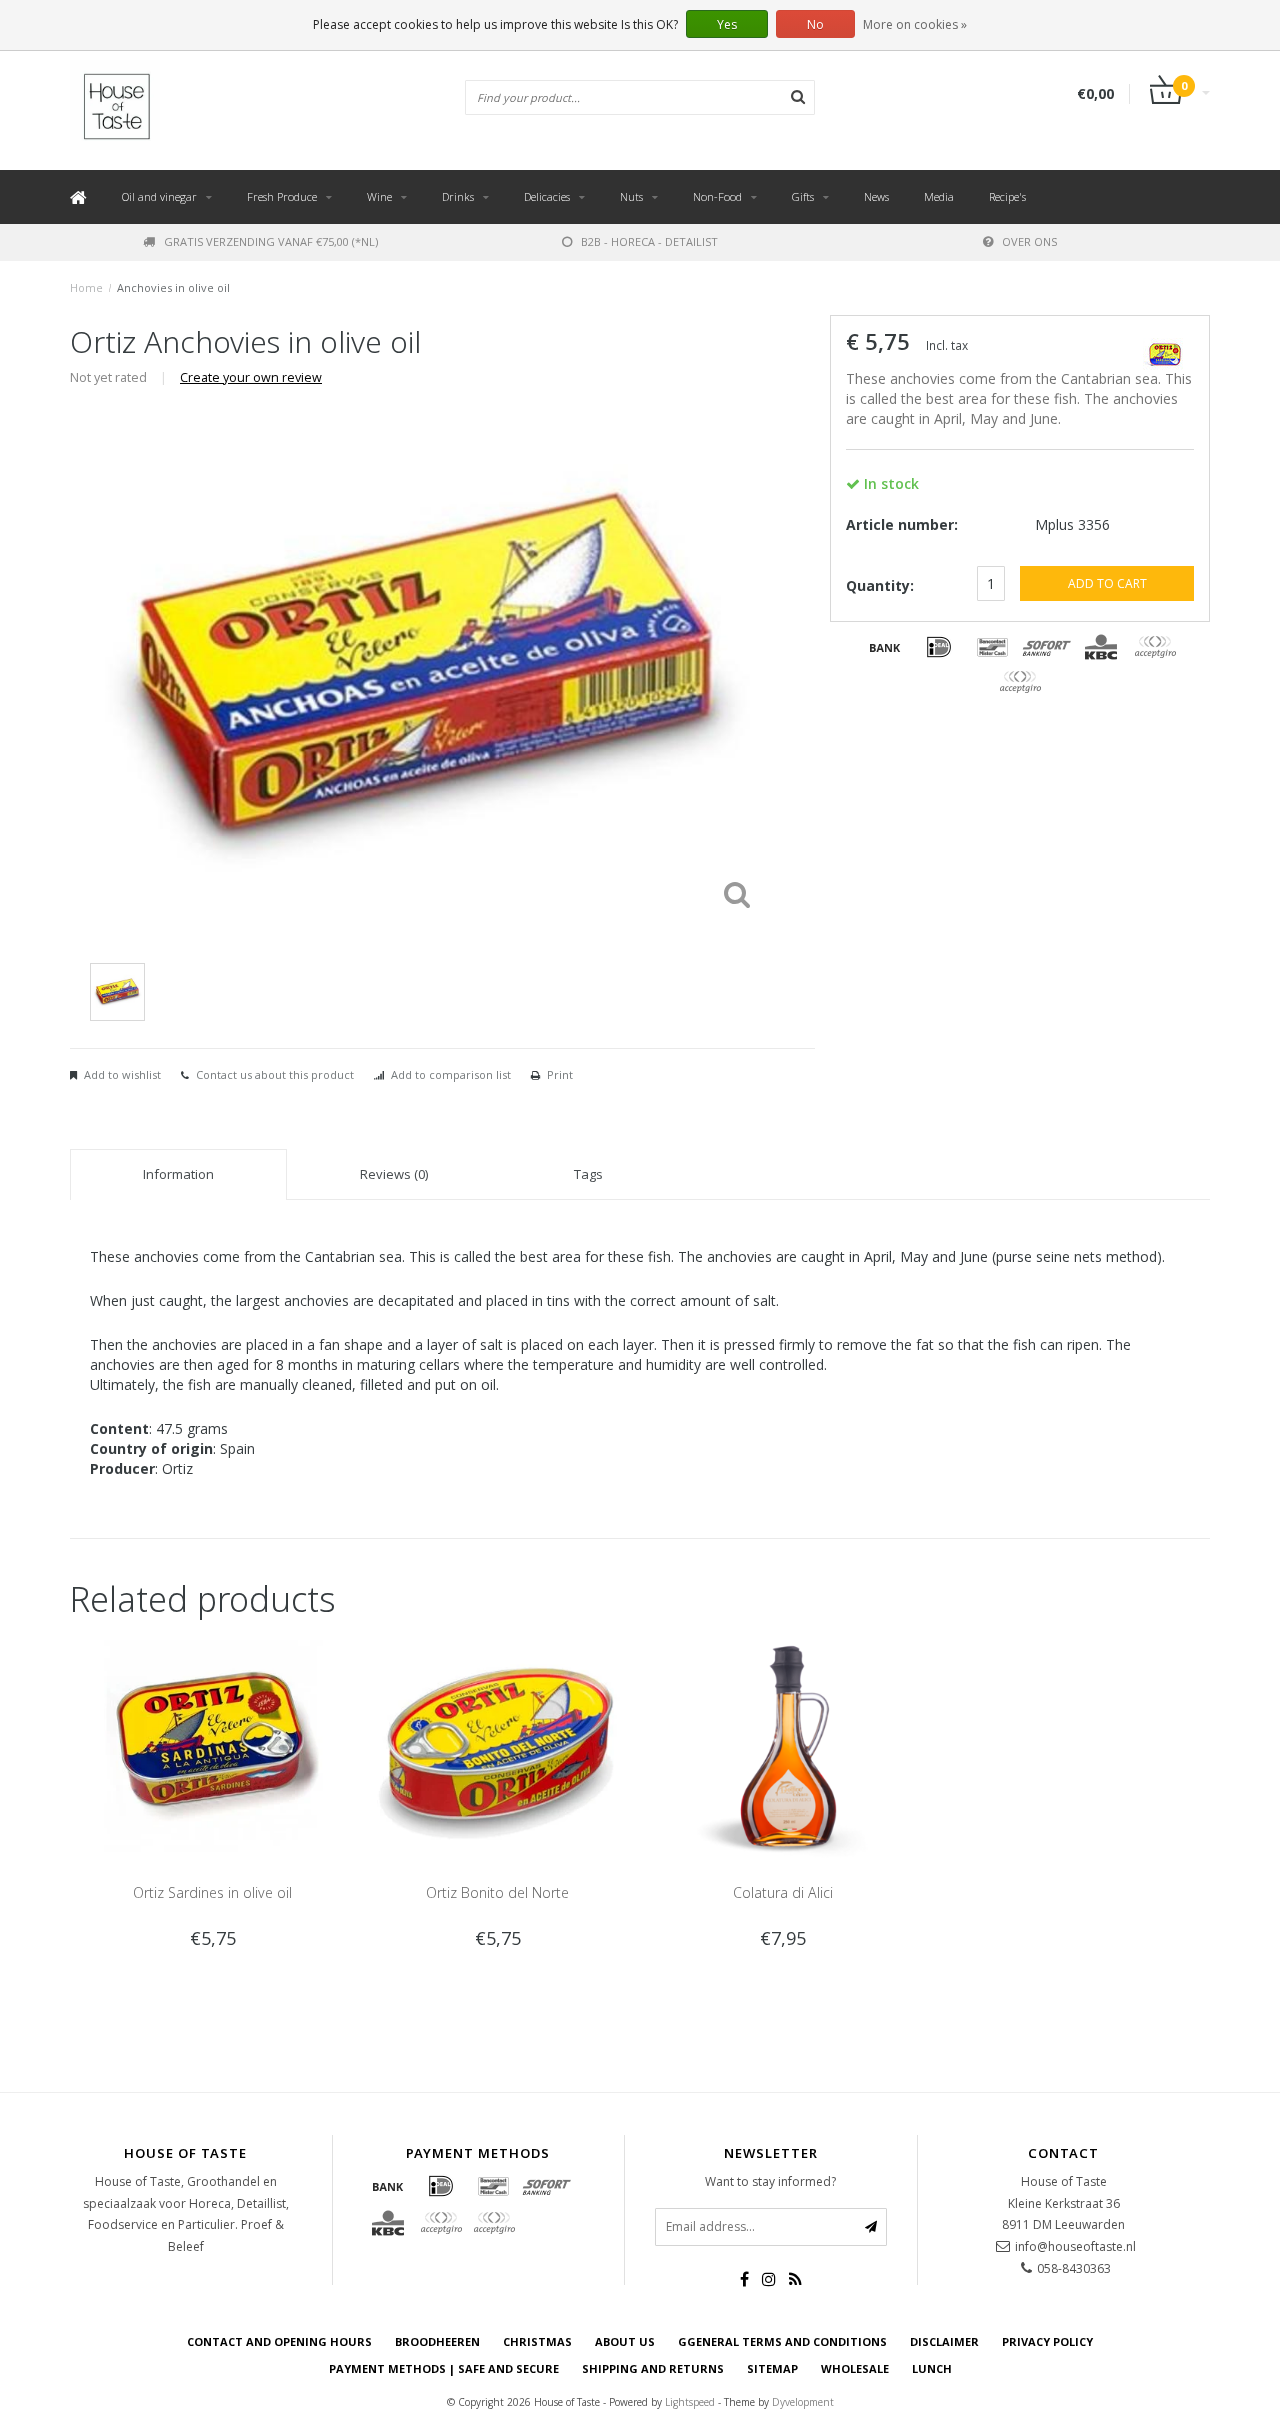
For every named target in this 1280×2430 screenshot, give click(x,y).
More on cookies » (915, 24)
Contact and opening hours (279, 2341)
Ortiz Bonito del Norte (497, 1892)
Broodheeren (437, 2341)
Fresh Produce (282, 196)
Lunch (932, 2368)
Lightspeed (690, 2402)
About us (625, 2341)
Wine (379, 196)
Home (86, 287)
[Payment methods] (885, 647)
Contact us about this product (275, 1074)
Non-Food (717, 196)
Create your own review (251, 377)
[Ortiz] (1165, 347)
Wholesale (855, 2368)
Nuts (631, 196)
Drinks (458, 196)
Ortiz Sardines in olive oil (212, 1892)
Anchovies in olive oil (173, 287)
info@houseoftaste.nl (1075, 2246)
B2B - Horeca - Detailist (649, 241)
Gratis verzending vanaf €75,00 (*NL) (271, 241)
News (876, 196)
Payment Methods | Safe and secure (444, 2368)
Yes (727, 24)
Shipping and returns (653, 2368)
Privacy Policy (1047, 2341)
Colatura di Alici (783, 1892)
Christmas (537, 2341)
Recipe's (1007, 196)
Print (560, 1074)
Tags (588, 1174)
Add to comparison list (451, 1074)
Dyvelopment (803, 2402)
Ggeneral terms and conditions (782, 2341)
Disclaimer (944, 2341)
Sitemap (772, 2368)
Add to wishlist (122, 1074)
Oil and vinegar (159, 196)
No (815, 24)
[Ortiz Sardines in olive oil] (212, 1744)
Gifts (803, 196)
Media (939, 196)
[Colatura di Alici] (782, 1744)
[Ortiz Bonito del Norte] (497, 1744)
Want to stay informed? (770, 2181)
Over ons (1029, 241)
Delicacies (547, 196)
